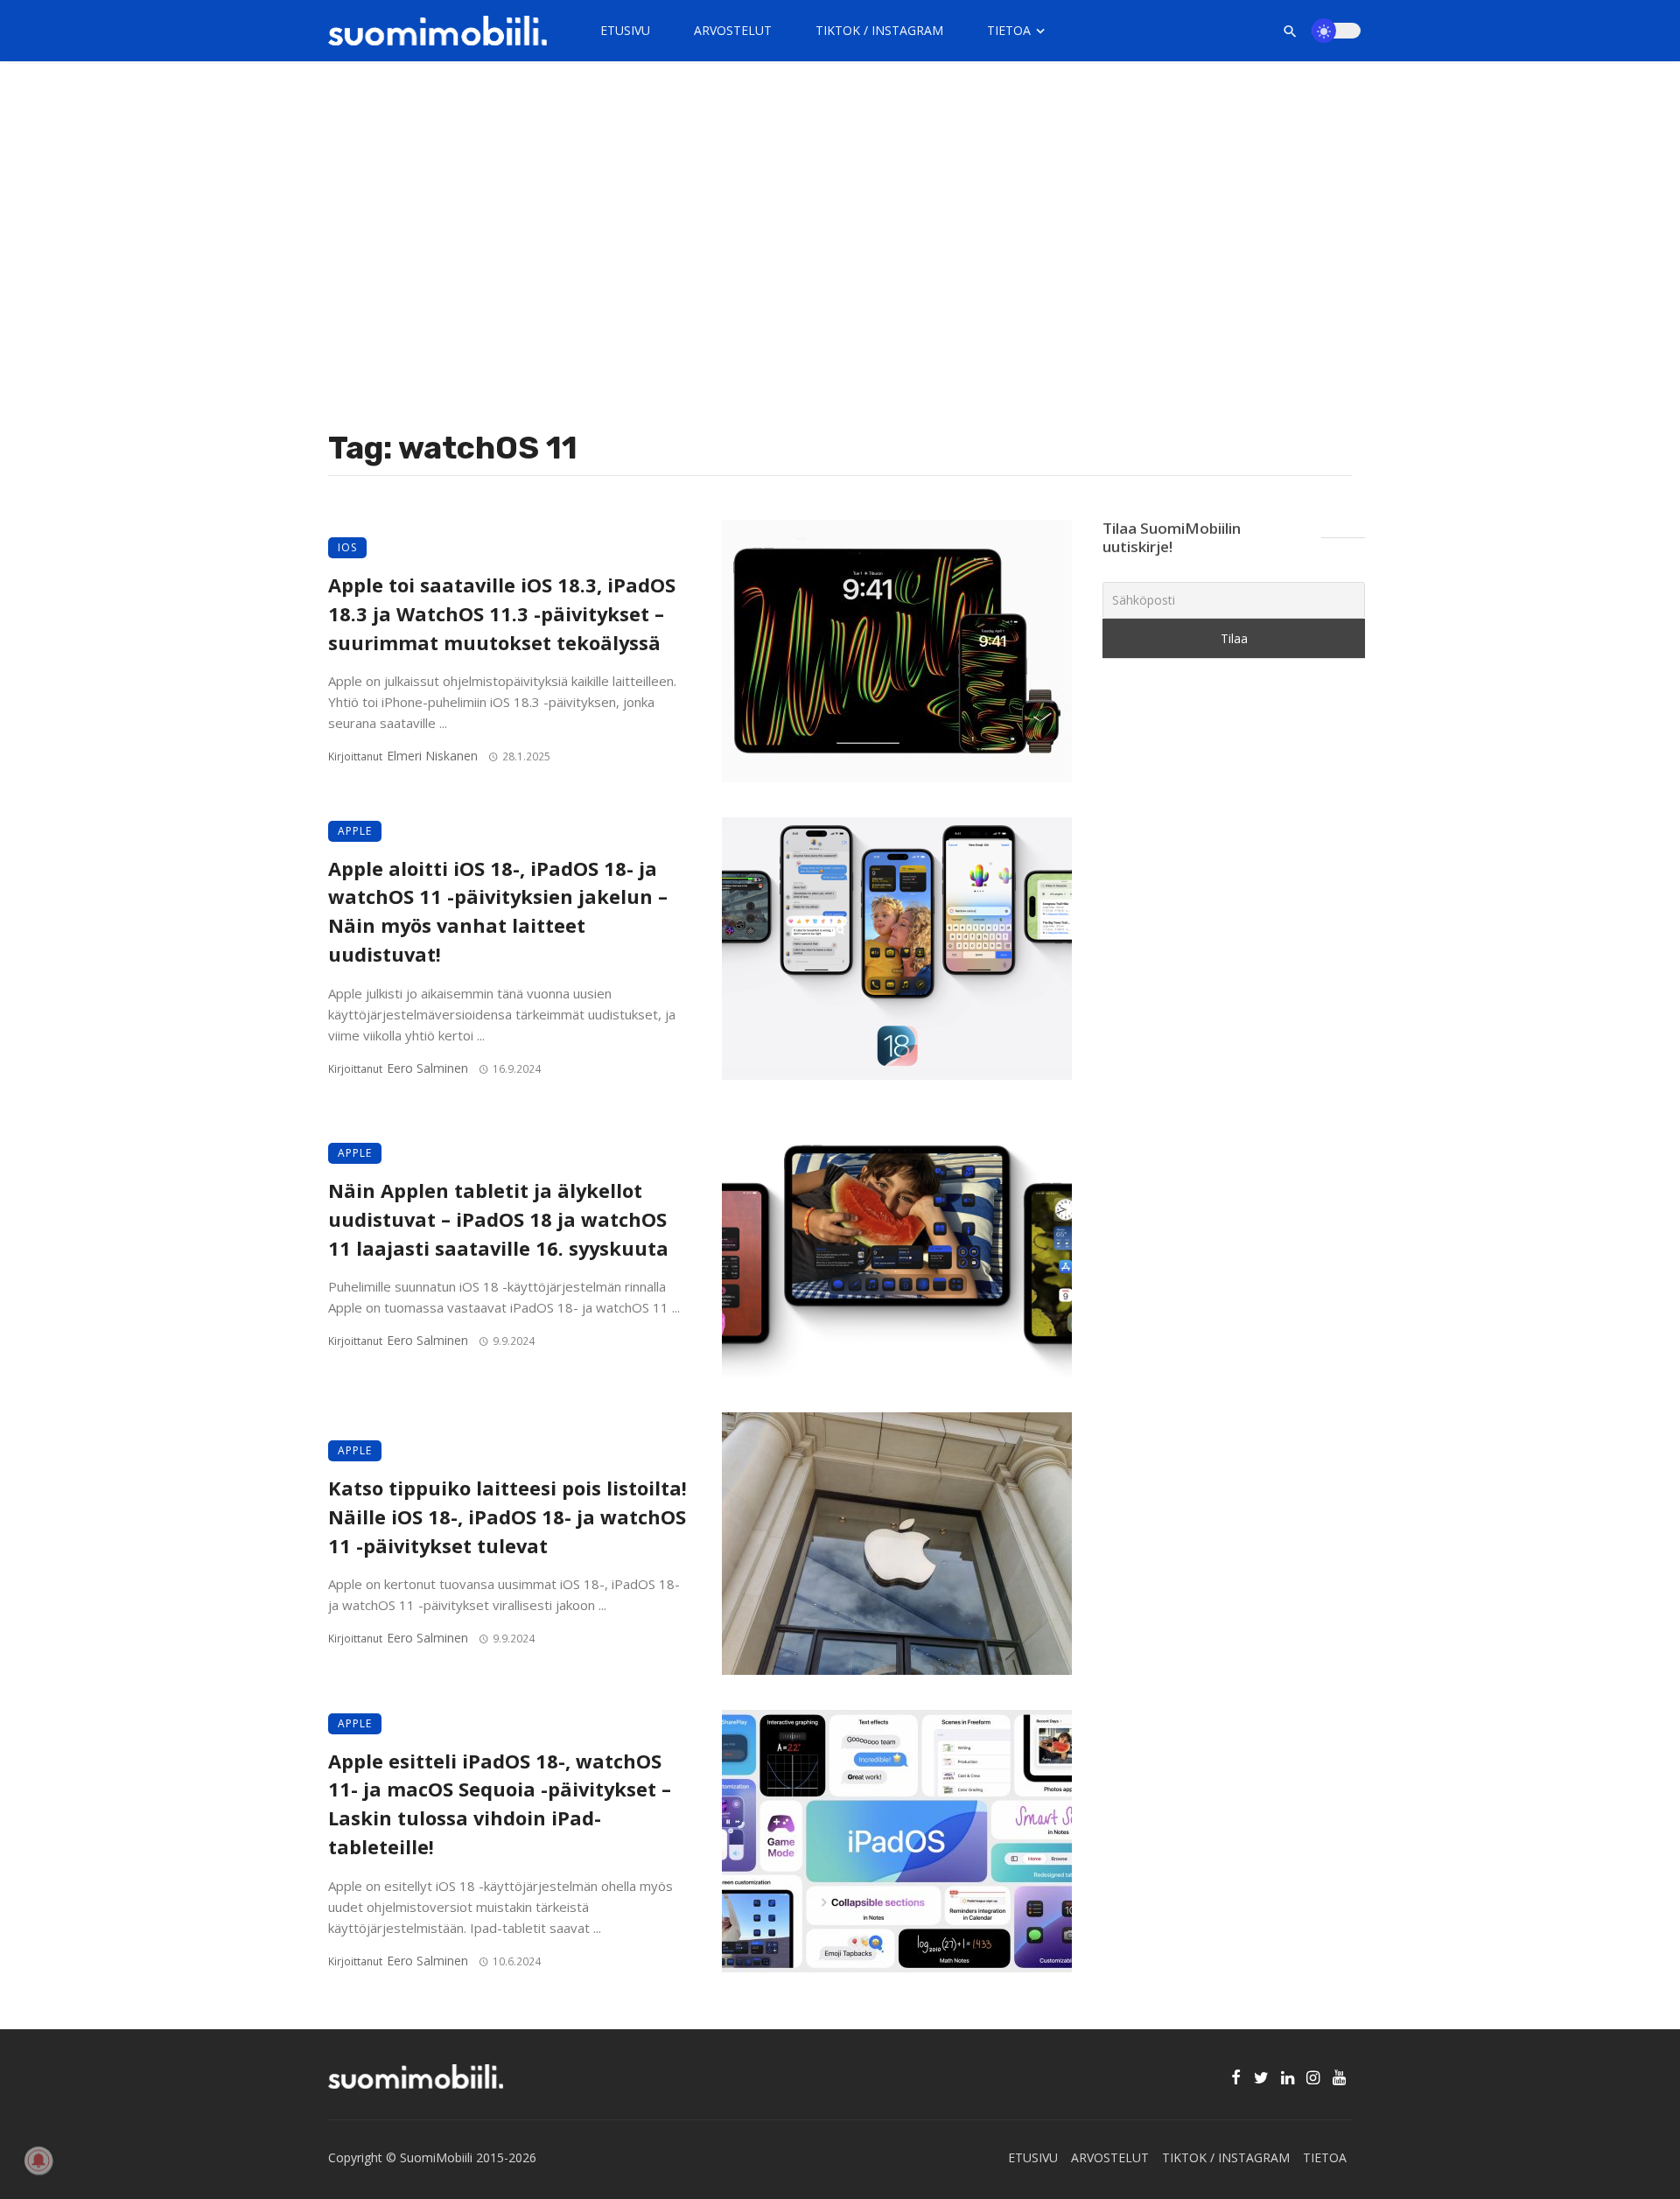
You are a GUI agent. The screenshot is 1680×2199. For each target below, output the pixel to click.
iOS (347, 547)
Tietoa (1009, 30)
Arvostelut (733, 30)
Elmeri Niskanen (432, 756)
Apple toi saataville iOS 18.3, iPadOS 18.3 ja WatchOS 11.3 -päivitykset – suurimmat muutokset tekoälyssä (502, 614)
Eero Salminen (427, 1068)
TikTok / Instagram (879, 30)
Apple (355, 831)
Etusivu (625, 30)
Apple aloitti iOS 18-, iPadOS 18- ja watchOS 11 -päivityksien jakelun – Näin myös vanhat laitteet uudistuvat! (498, 911)
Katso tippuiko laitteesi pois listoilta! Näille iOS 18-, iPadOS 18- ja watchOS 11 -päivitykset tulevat (507, 1517)
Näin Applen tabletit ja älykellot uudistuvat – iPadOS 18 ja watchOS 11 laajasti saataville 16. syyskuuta (498, 1219)
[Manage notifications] (38, 2160)
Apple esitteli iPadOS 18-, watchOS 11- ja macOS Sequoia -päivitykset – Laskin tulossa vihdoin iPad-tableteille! (500, 1804)
